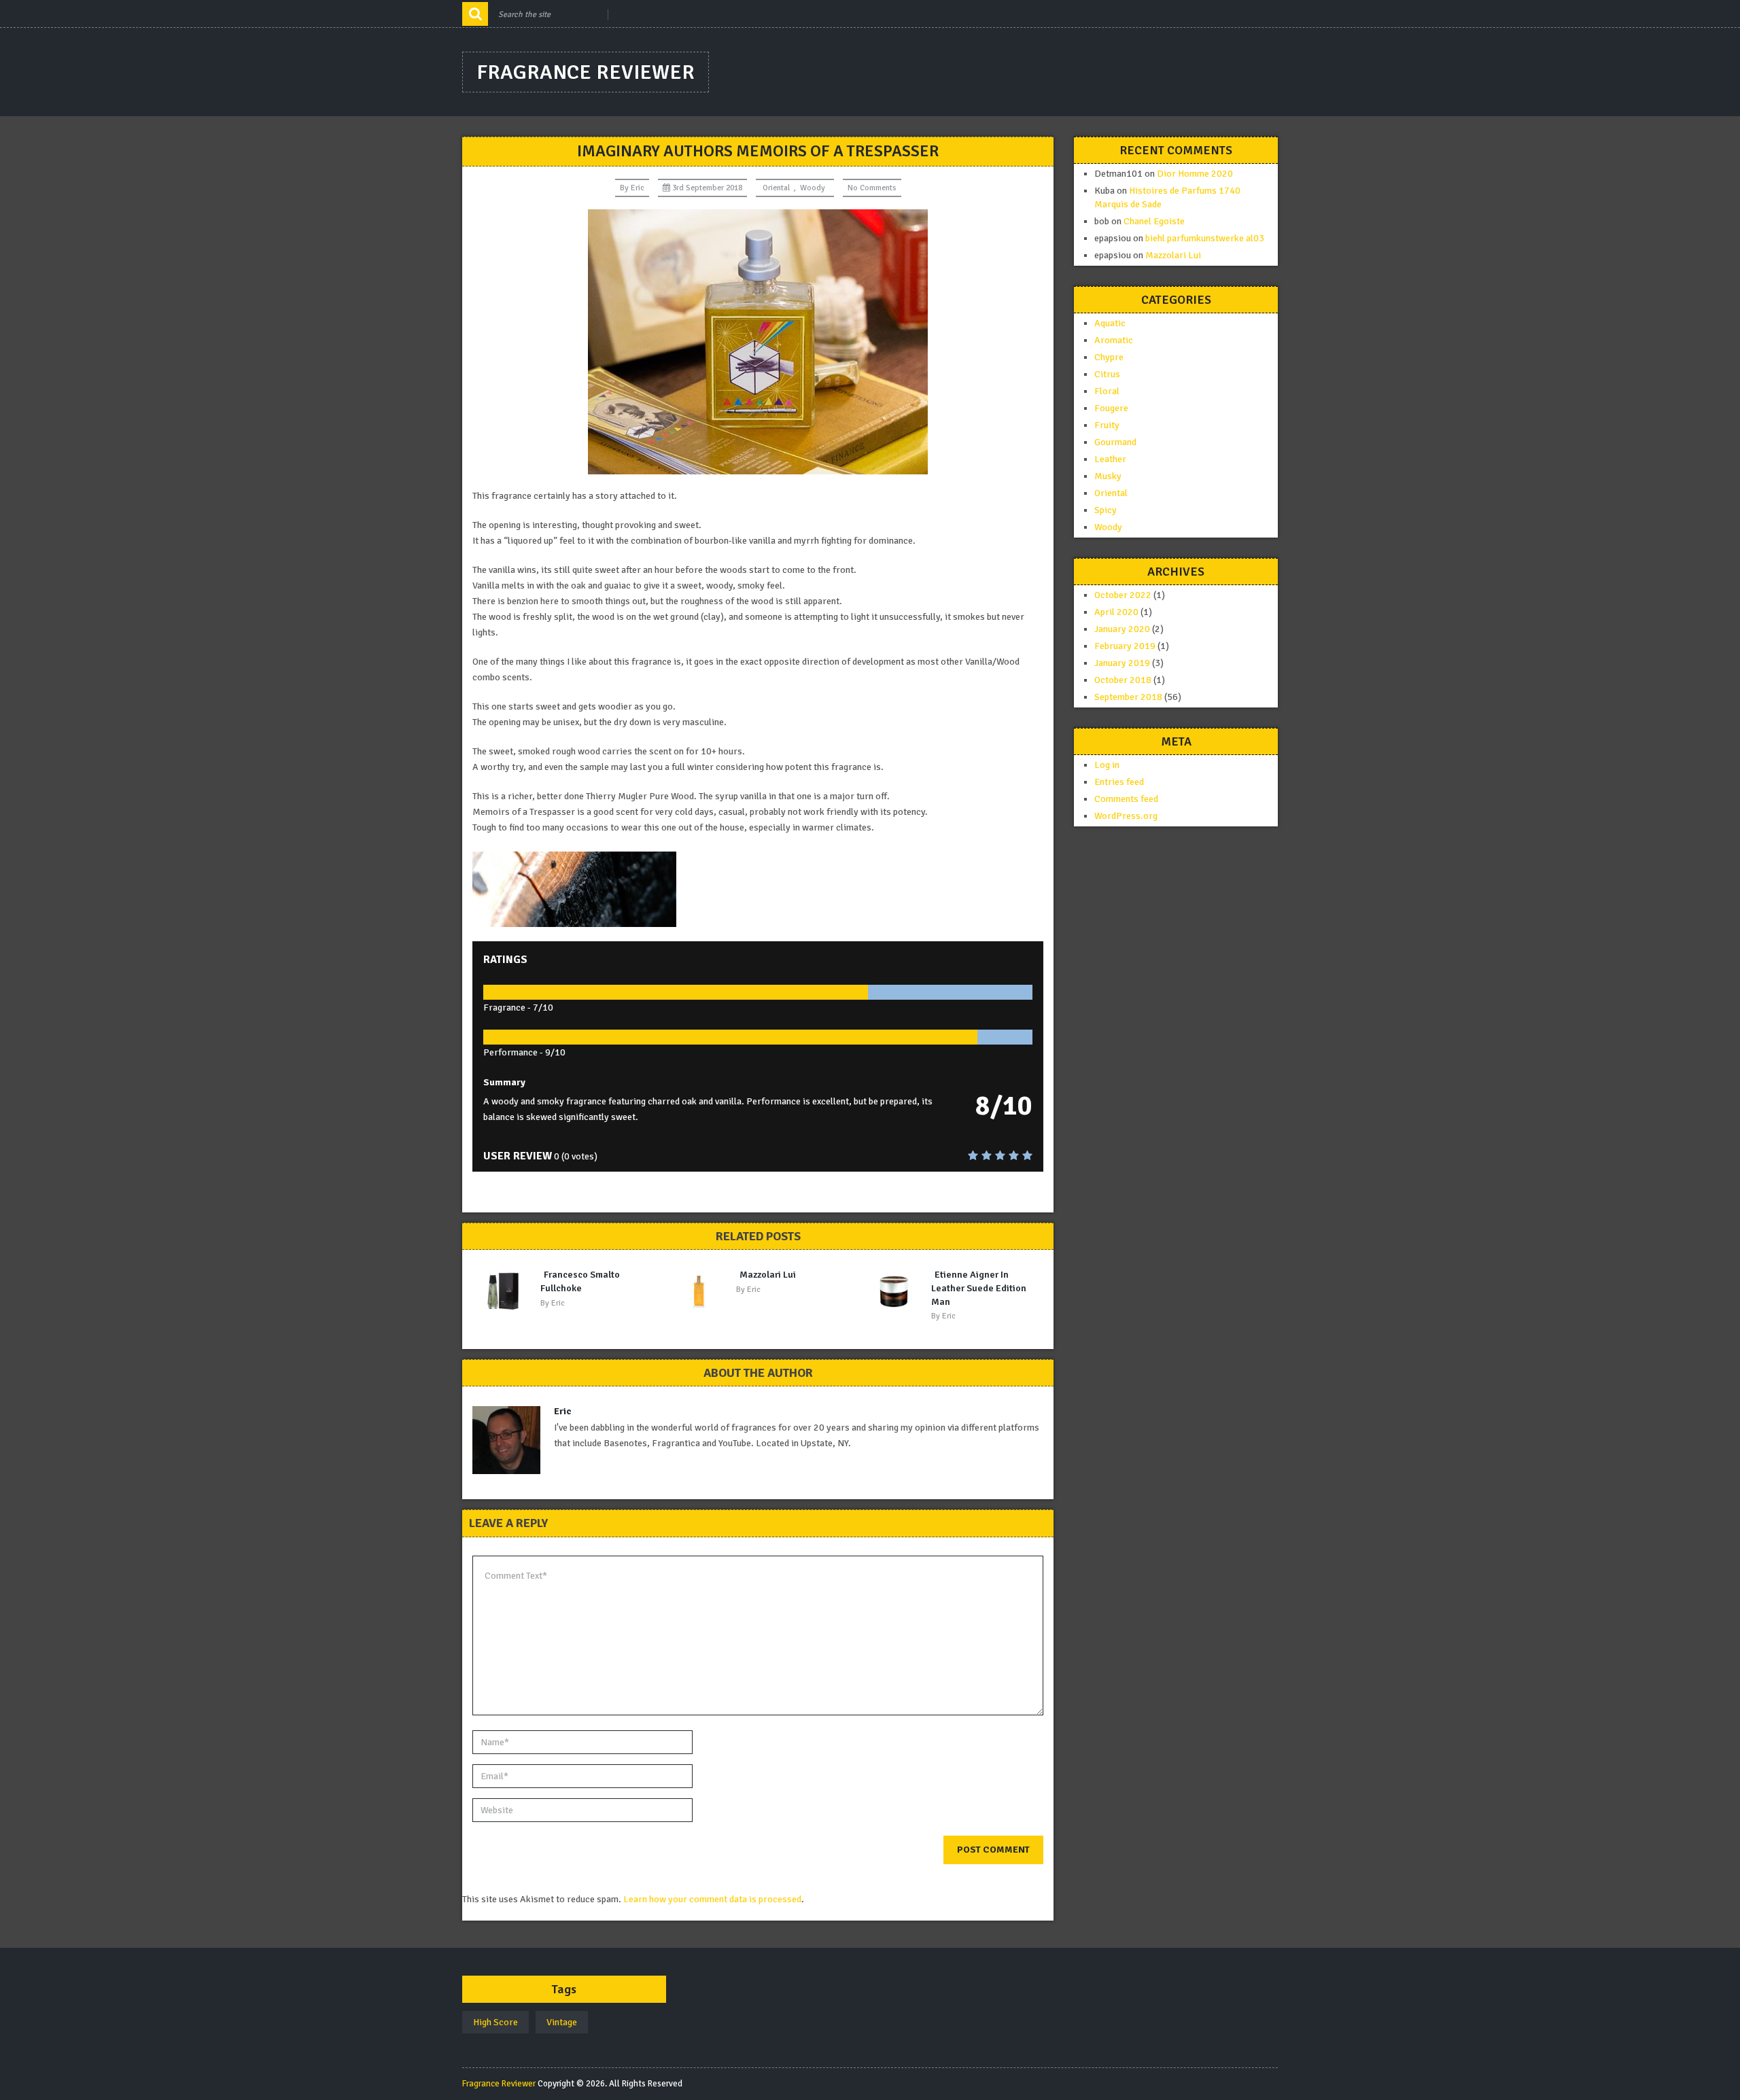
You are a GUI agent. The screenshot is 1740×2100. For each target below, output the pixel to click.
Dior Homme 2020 (1195, 174)
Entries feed (1119, 782)
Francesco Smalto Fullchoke (580, 1281)
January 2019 (1122, 663)
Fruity (1107, 425)
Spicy (1106, 510)
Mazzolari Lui (768, 1275)
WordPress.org (1126, 816)
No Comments (872, 188)
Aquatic (1110, 323)
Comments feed (1126, 799)
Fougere (1111, 408)
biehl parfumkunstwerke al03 (1205, 238)
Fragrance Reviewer (586, 72)
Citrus (1107, 374)
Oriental (776, 188)
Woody (813, 188)
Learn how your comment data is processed (712, 1899)
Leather (1110, 459)
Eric (638, 188)
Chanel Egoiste (1154, 221)
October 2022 (1123, 595)
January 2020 (1122, 629)
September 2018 (1128, 697)
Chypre (1109, 357)
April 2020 (1116, 612)
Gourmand (1115, 442)
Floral (1107, 391)
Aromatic (1114, 340)
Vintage (562, 2022)
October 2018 (1123, 680)
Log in (1107, 765)
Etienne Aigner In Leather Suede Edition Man (979, 1288)
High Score (495, 2022)
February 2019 (1125, 646)
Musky (1108, 476)
